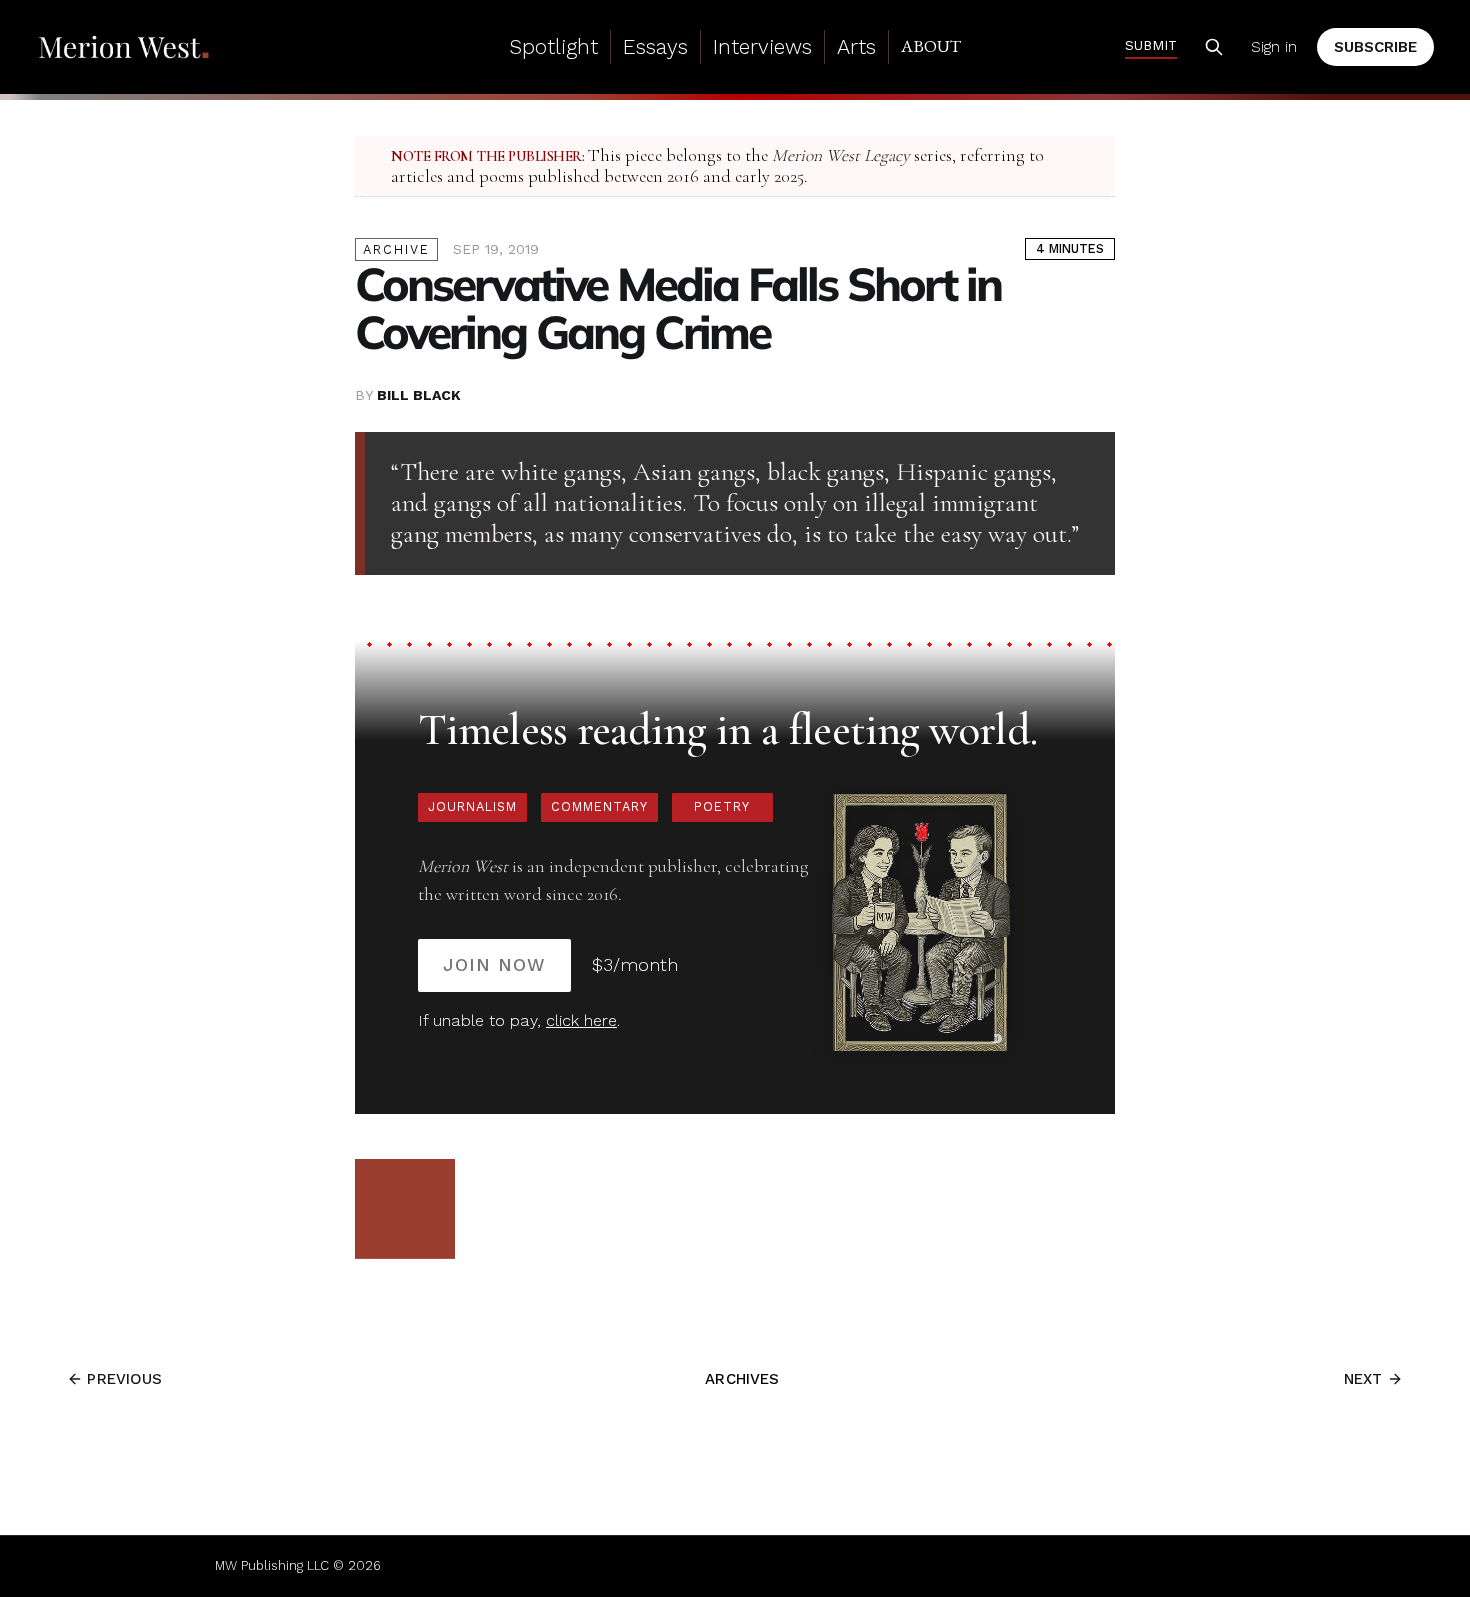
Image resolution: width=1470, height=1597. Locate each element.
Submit (1151, 45)
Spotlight (553, 46)
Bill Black (419, 395)
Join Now (494, 964)
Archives (742, 1379)
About (931, 46)
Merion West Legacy (841, 155)
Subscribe (1375, 47)
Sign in (1274, 47)
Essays (655, 46)
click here (581, 1020)
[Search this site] (1214, 47)
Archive (396, 249)
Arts (856, 46)
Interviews (762, 46)
